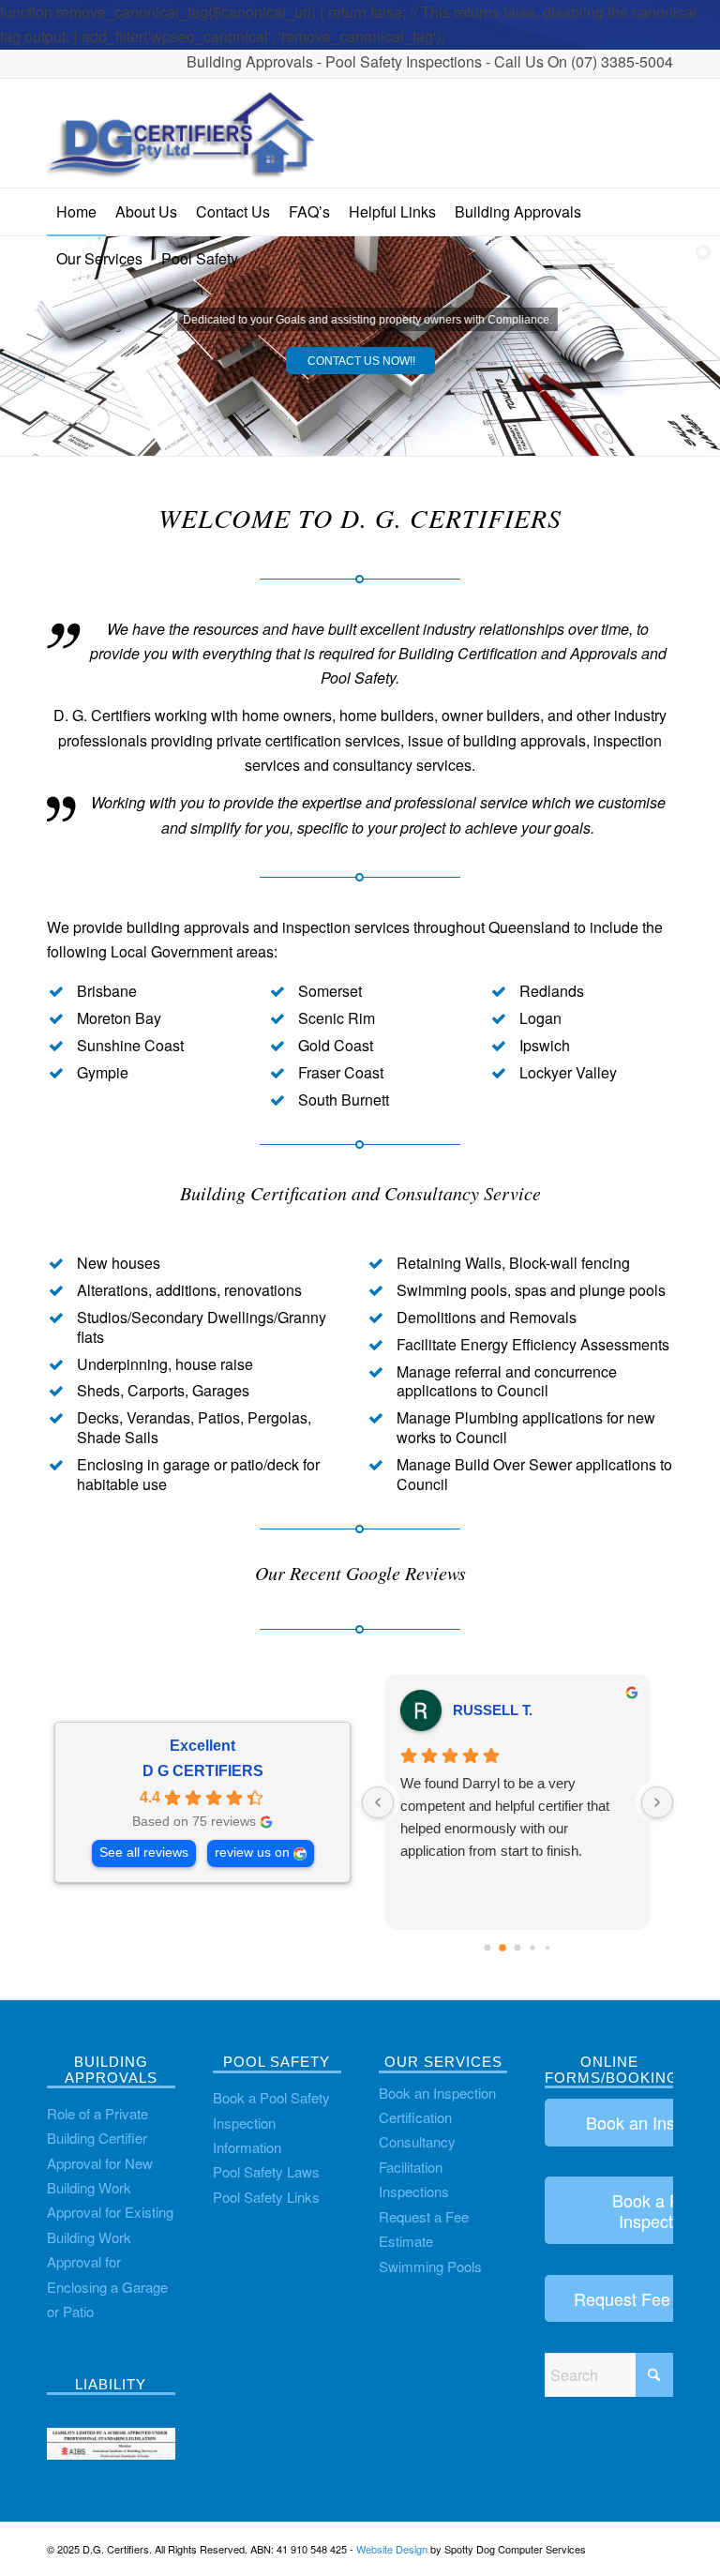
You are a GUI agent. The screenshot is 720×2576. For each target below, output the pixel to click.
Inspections (414, 2191)
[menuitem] (76, 212)
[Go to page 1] (502, 1949)
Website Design (392, 2549)
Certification (415, 2117)
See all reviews (144, 1853)
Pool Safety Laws (266, 2171)
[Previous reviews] (378, 1802)
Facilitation (411, 2167)
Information (247, 2147)
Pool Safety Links (266, 2197)
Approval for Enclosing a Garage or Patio (107, 2286)
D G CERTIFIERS (203, 1771)
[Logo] (183, 133)
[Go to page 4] (547, 1948)
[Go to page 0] (488, 1948)
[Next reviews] (657, 1802)
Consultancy (417, 2141)
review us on (252, 1853)
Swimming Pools (430, 2266)
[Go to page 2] (518, 1948)
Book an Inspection (437, 2093)
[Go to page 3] (532, 1948)
